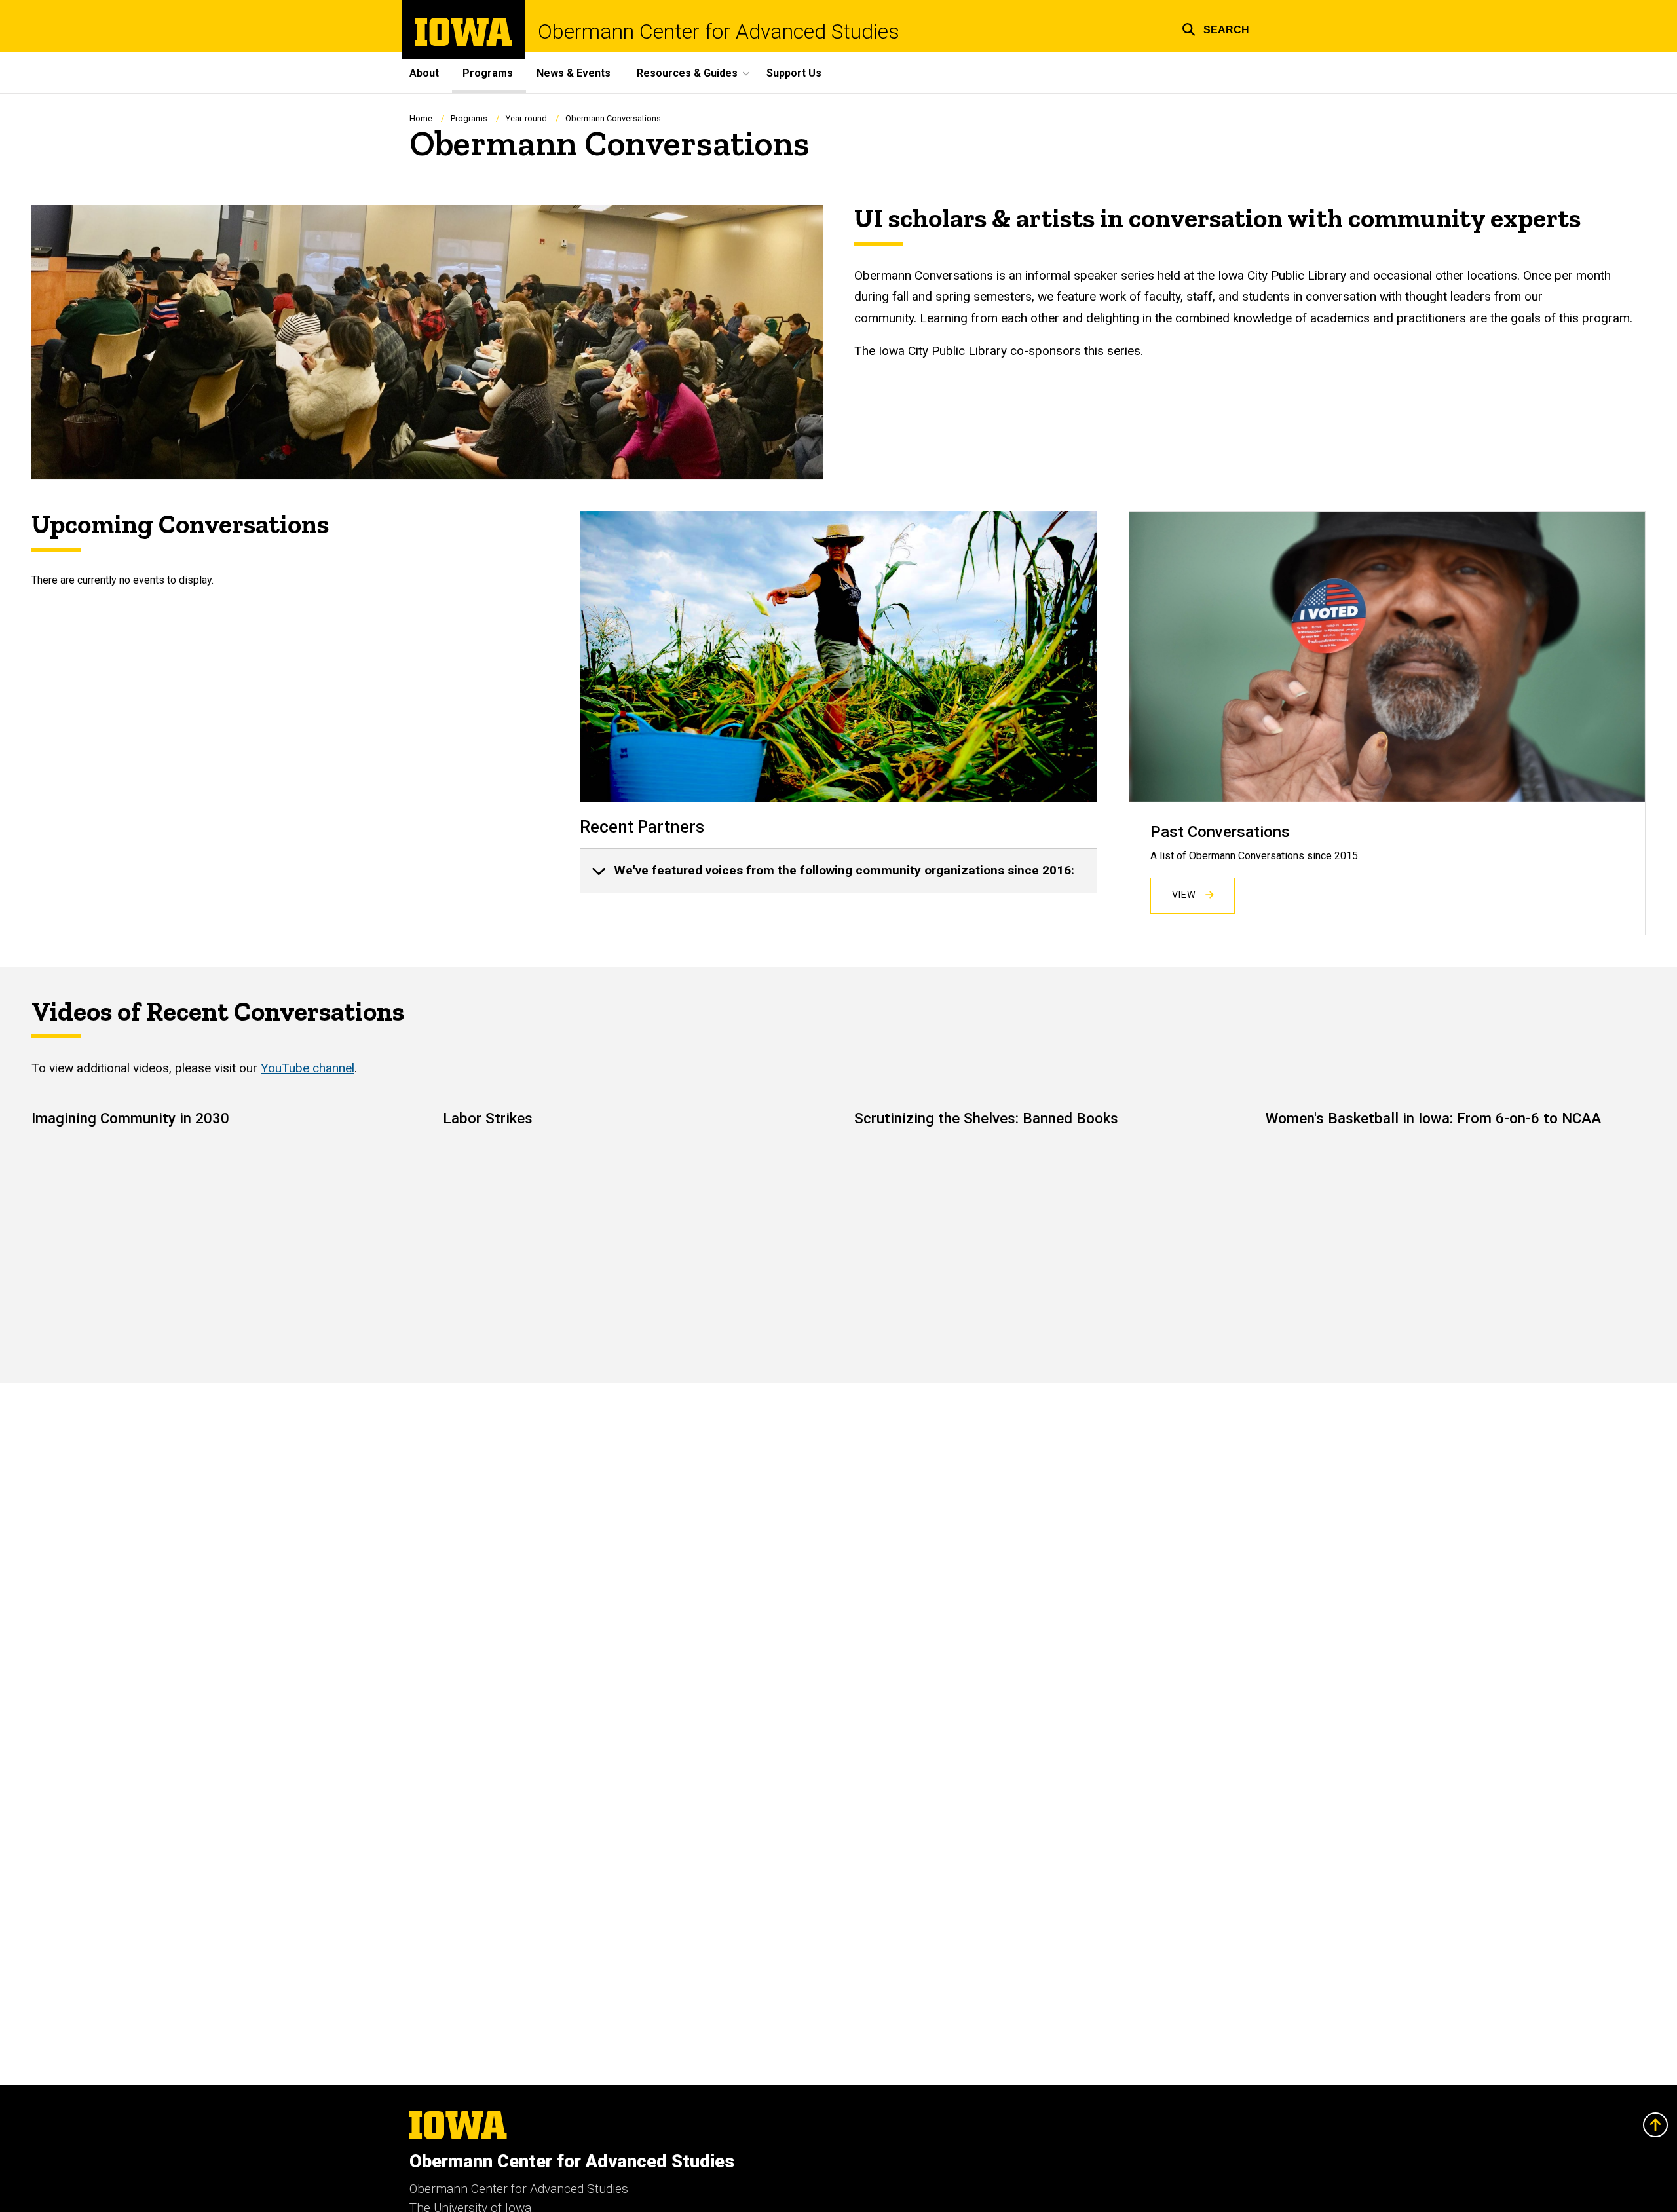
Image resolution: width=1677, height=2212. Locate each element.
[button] (1215, 28)
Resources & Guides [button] (687, 73)
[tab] (838, 871)
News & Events (574, 73)
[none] (838, 871)
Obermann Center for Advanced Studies (719, 31)
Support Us (794, 73)
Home (421, 118)
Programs (488, 73)
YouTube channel (308, 1068)
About (424, 73)
